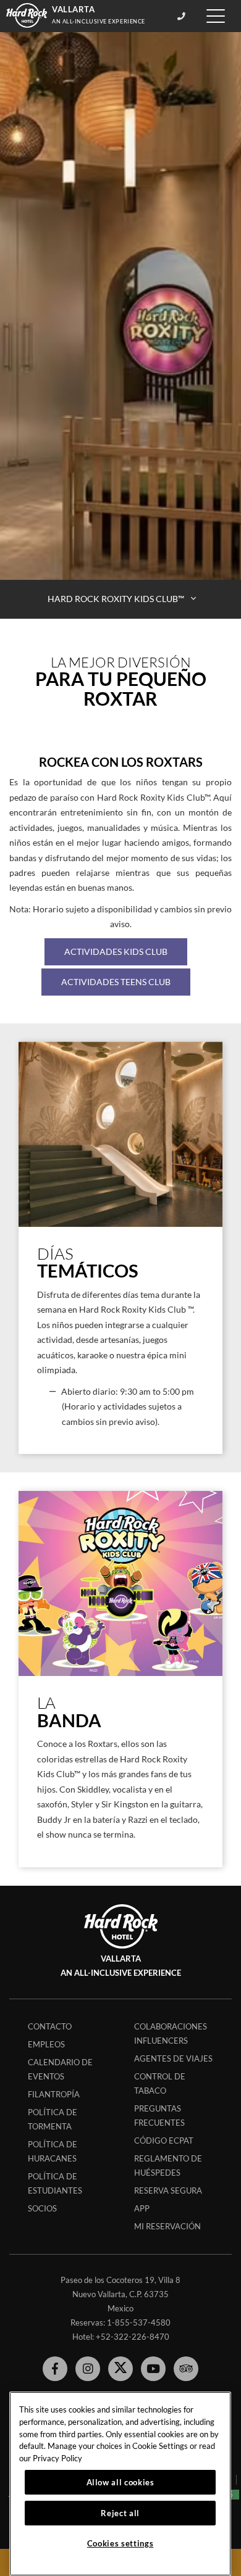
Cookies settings (120, 2543)
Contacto (50, 2026)
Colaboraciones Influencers (171, 2033)
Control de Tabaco (160, 2083)
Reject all (120, 2513)
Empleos (46, 2044)
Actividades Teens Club (116, 982)
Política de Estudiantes (55, 2183)
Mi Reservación (167, 2226)
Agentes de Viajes (173, 2058)
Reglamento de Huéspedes (168, 2165)
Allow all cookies (120, 2482)
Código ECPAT (164, 2140)
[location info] (183, 16)
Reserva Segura (168, 2190)
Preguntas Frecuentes (159, 2116)
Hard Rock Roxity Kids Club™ (117, 599)
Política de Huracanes (53, 2151)
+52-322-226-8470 (133, 2337)
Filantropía (54, 2094)
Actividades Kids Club (116, 952)
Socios (42, 2208)
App (142, 2208)
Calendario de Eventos (60, 2069)
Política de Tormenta (53, 2119)
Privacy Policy (57, 2458)
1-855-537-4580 (139, 2322)
